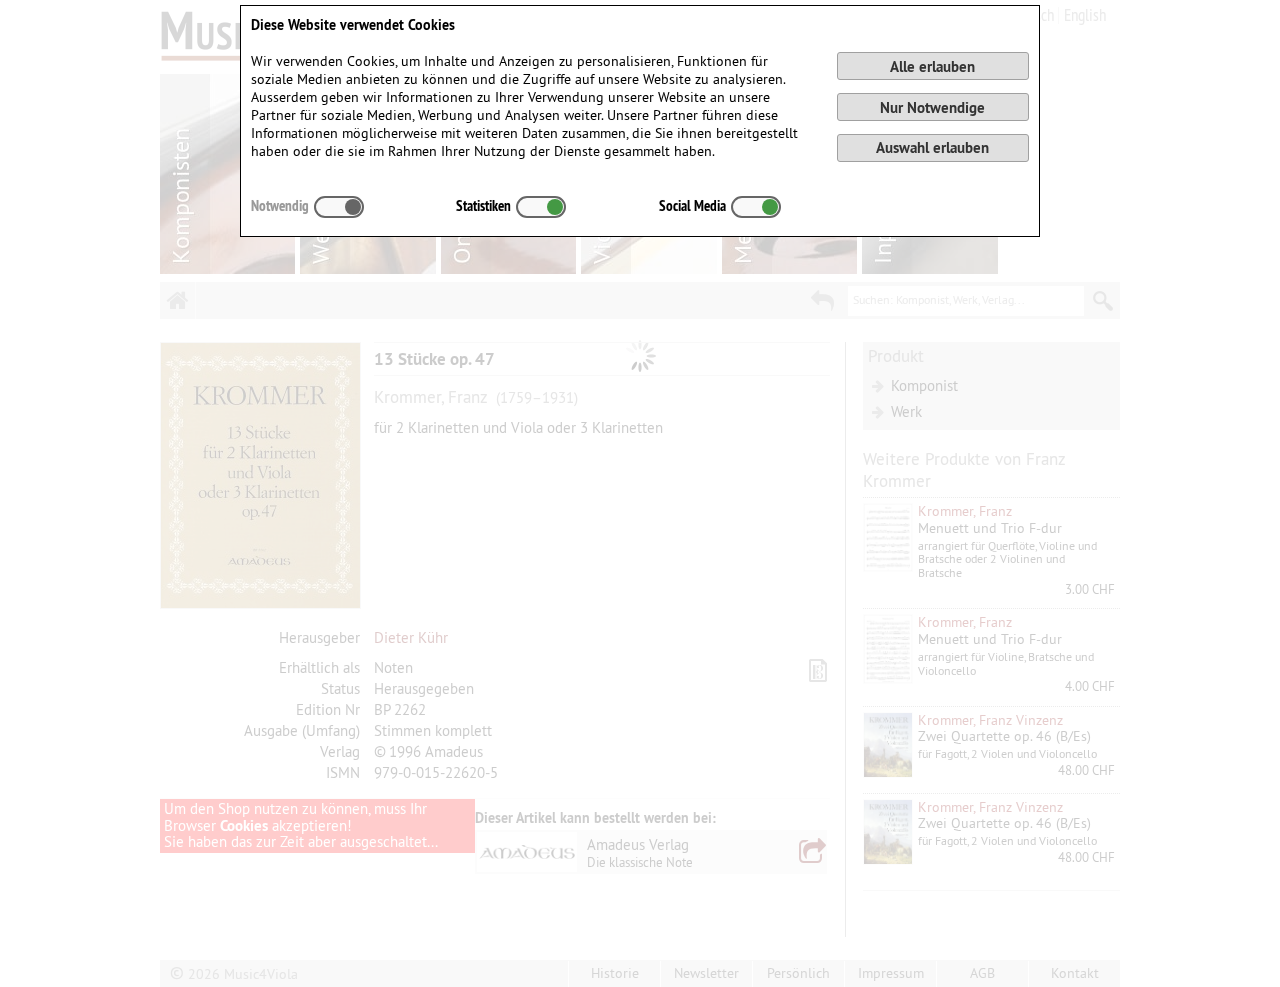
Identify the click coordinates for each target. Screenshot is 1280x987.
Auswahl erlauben (932, 147)
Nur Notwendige (932, 107)
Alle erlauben (932, 66)
